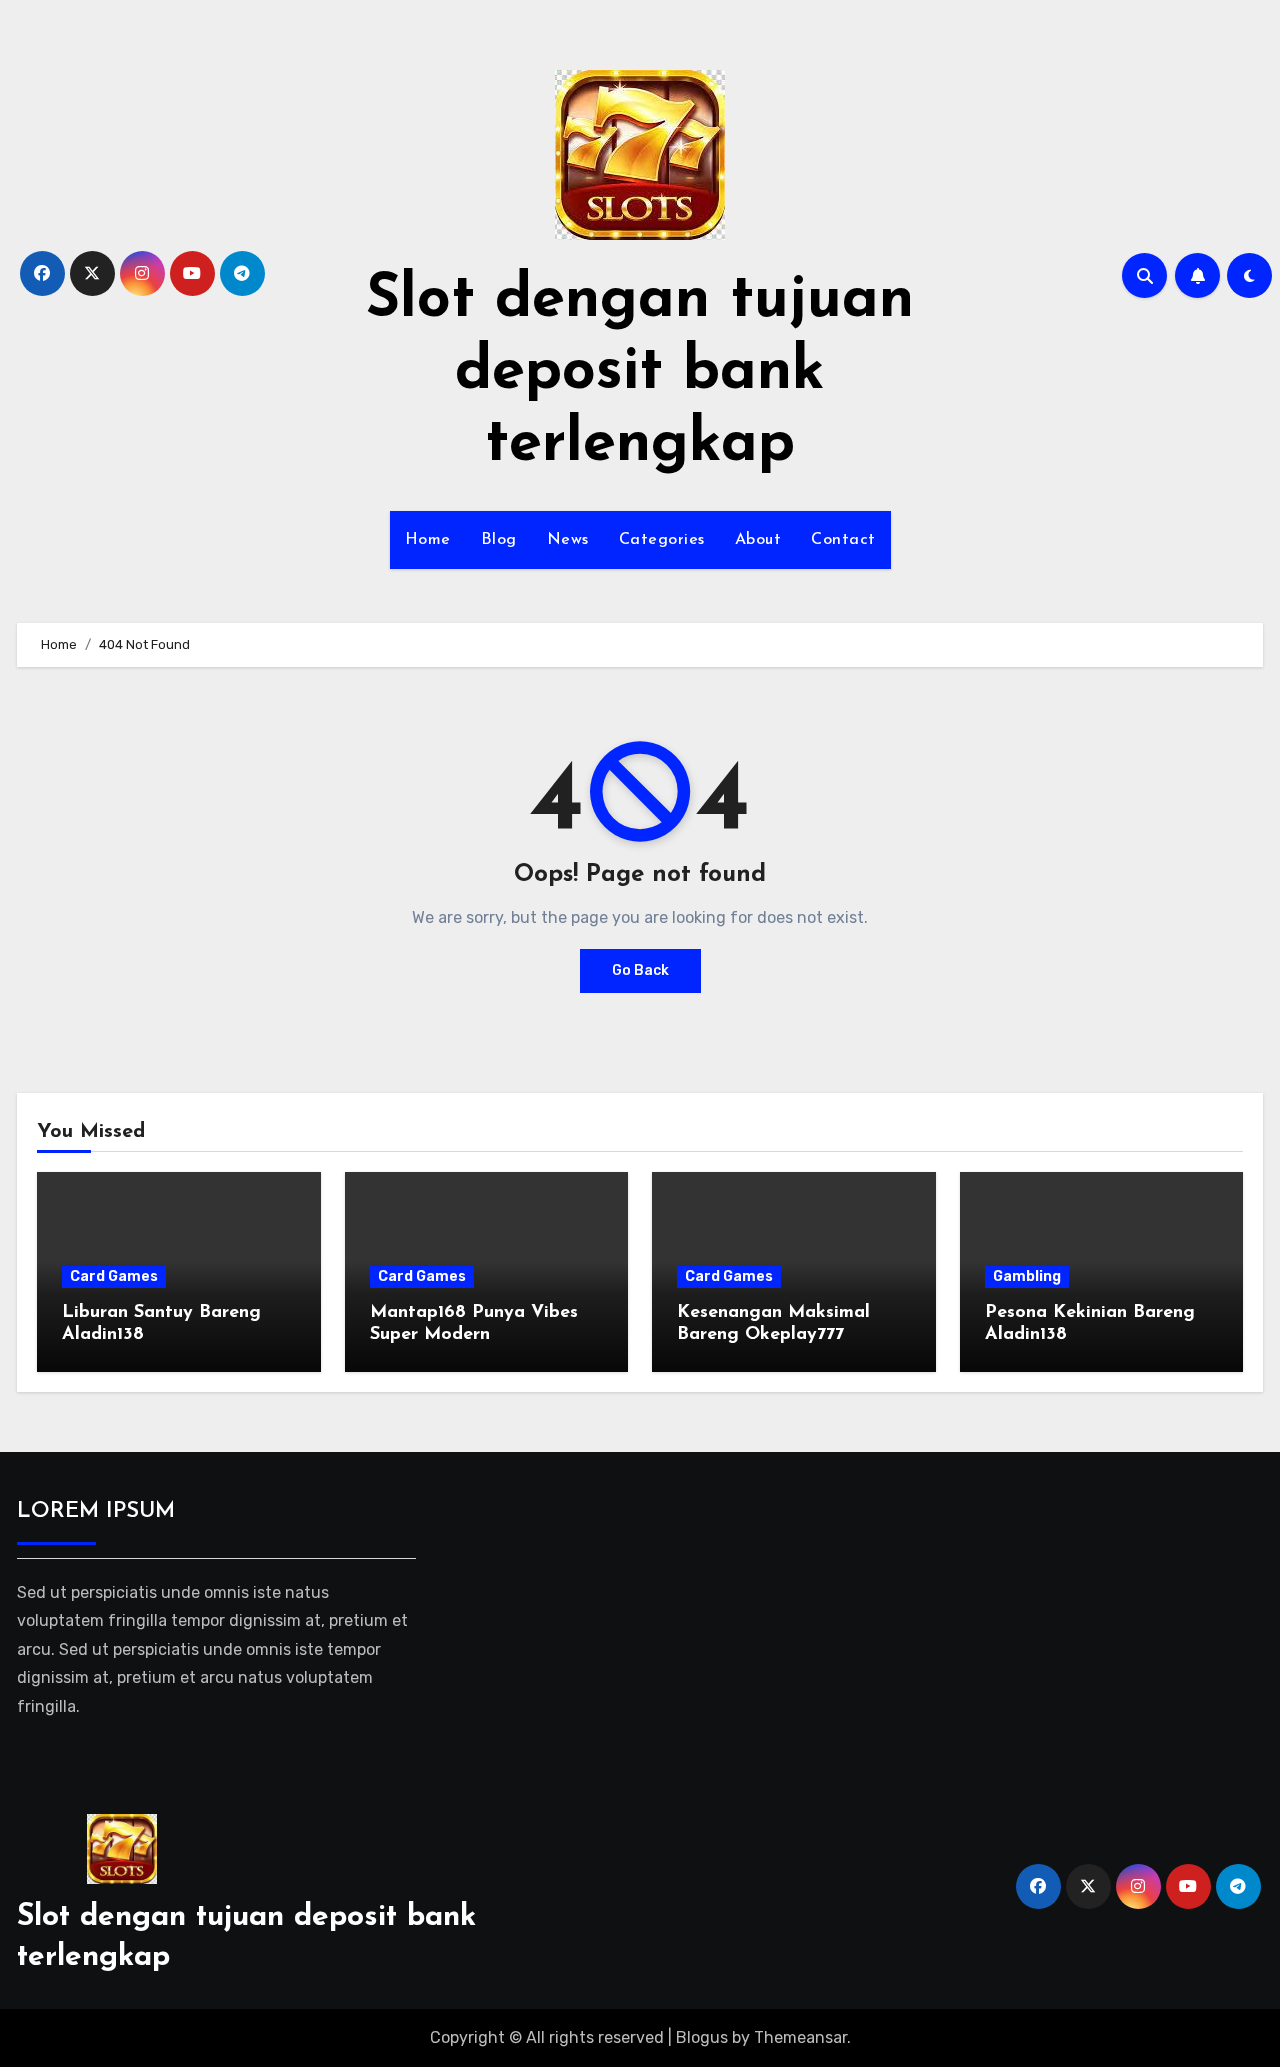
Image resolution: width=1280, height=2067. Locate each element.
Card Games (114, 1276)
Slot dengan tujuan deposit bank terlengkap (640, 373)
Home (428, 540)
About (758, 540)
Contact (843, 540)
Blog (499, 540)
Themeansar (800, 2037)
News (568, 540)
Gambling (1027, 1276)
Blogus (702, 2037)
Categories (662, 540)
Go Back (640, 970)
